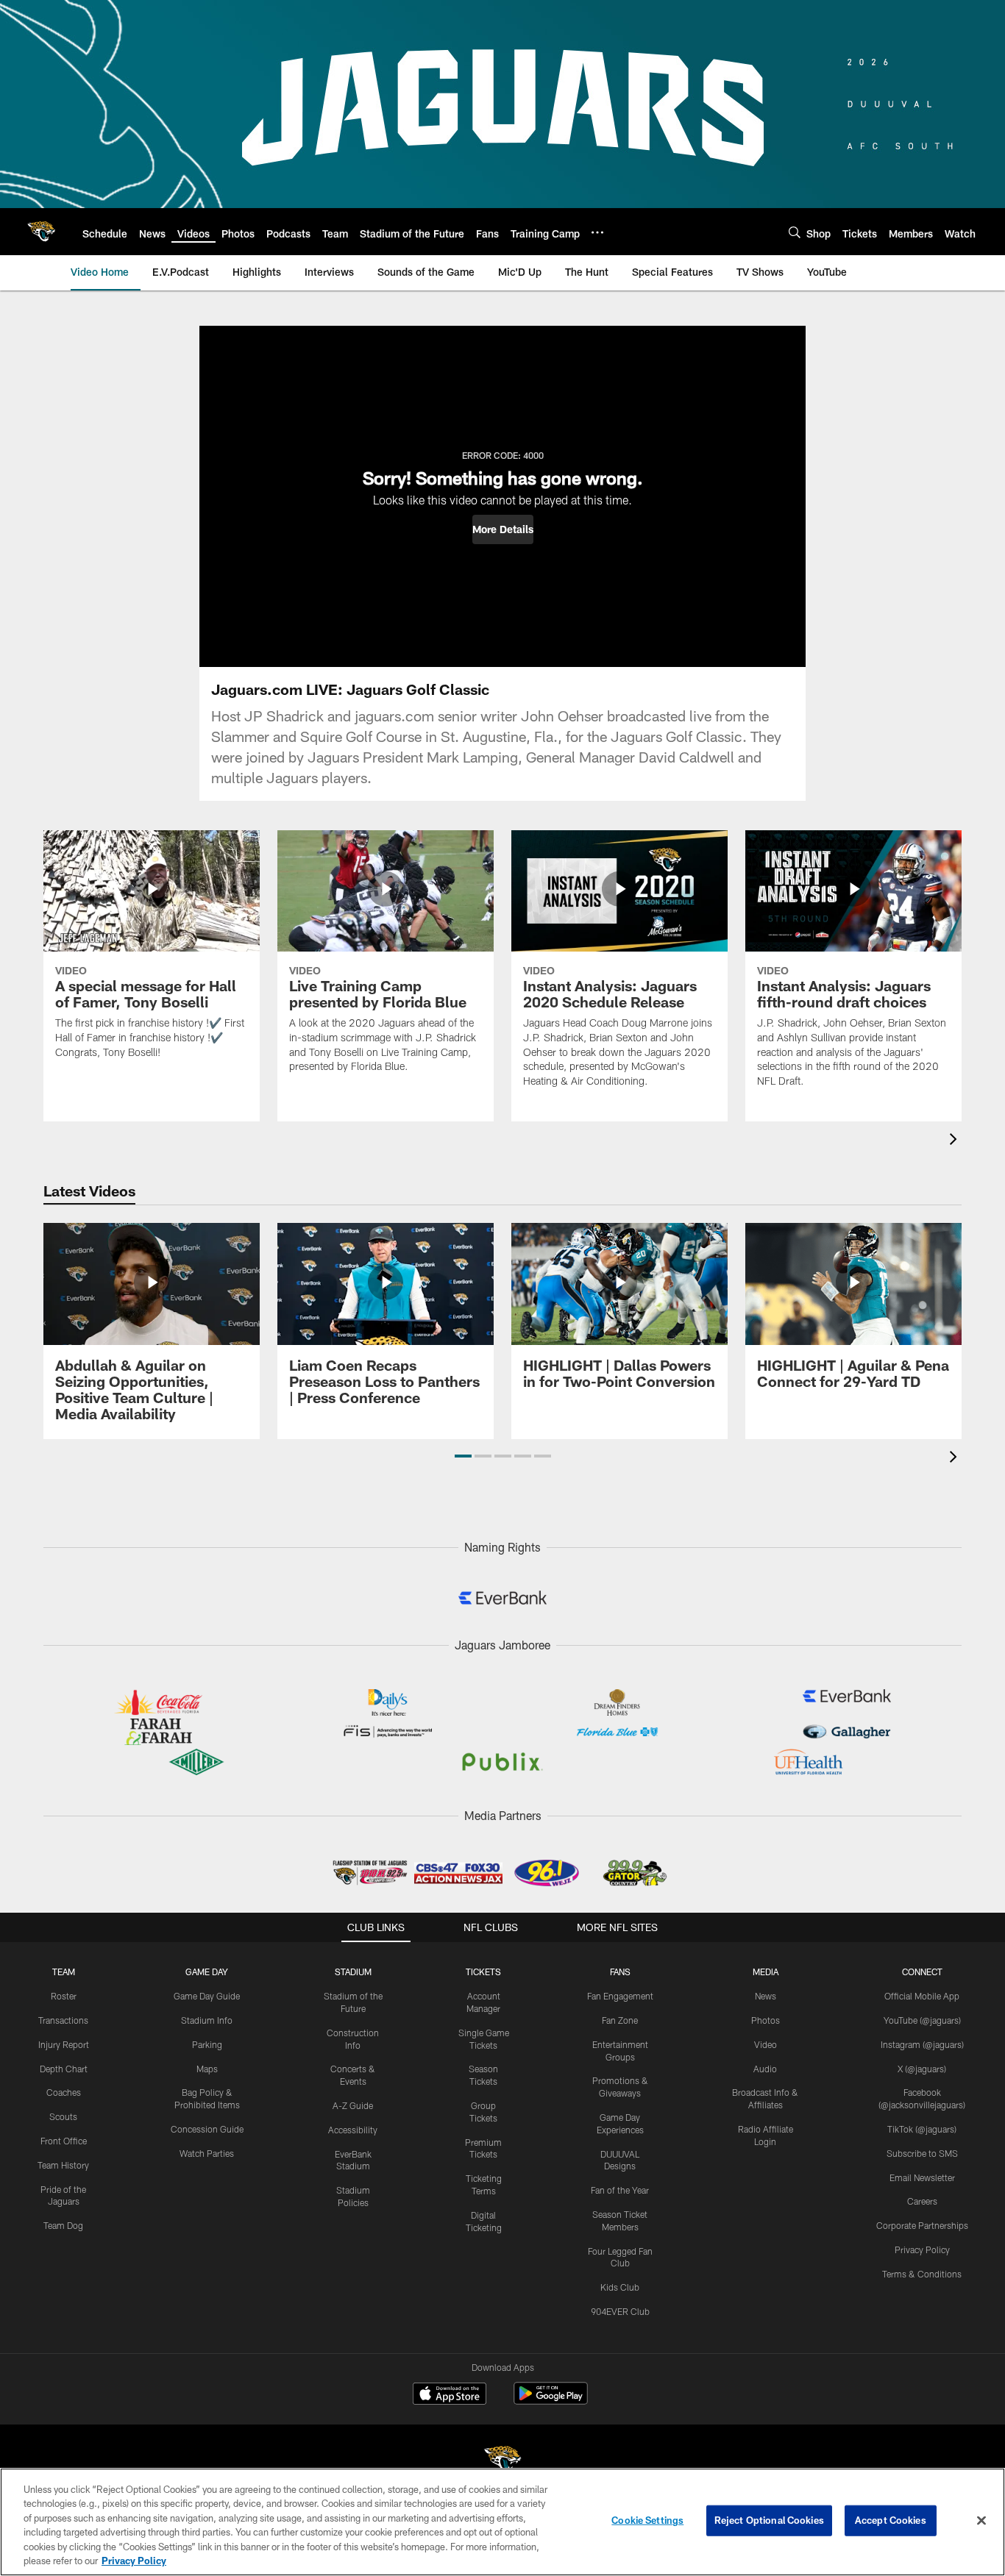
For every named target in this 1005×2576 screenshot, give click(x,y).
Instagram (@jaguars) (922, 2044)
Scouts (63, 2116)
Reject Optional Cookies (769, 2520)
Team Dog (63, 2225)
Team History (63, 2165)
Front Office (64, 2141)
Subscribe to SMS (922, 2153)
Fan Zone (620, 2020)
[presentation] (956, 1141)
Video (766, 2044)
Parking (207, 2044)
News (766, 1996)
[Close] (981, 2521)
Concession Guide (207, 2129)
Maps (207, 2069)
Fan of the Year (620, 2190)
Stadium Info (207, 2020)
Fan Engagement (620, 1996)
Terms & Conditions (922, 2274)
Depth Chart (64, 2069)
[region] (502, 2522)
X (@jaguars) (922, 2069)
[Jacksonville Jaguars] (502, 2462)
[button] (503, 529)
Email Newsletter (922, 2177)
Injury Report (64, 2044)
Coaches (64, 2092)
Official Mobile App (922, 1996)
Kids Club (620, 2287)
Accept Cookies (891, 2520)
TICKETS (483, 1972)
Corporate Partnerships (922, 2225)
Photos (766, 2020)
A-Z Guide (353, 2105)
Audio (765, 2069)
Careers (922, 2201)
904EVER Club (620, 2311)
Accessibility (353, 2130)
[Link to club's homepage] (41, 232)
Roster (64, 1996)
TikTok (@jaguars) (922, 2129)
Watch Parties (207, 2153)
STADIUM (353, 1972)
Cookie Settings (647, 2520)
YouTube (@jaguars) (922, 2020)
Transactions (63, 2020)
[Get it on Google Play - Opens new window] (551, 2401)
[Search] (795, 232)
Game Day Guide (207, 1996)
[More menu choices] (597, 232)
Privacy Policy (922, 2249)
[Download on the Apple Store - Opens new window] (450, 2395)
